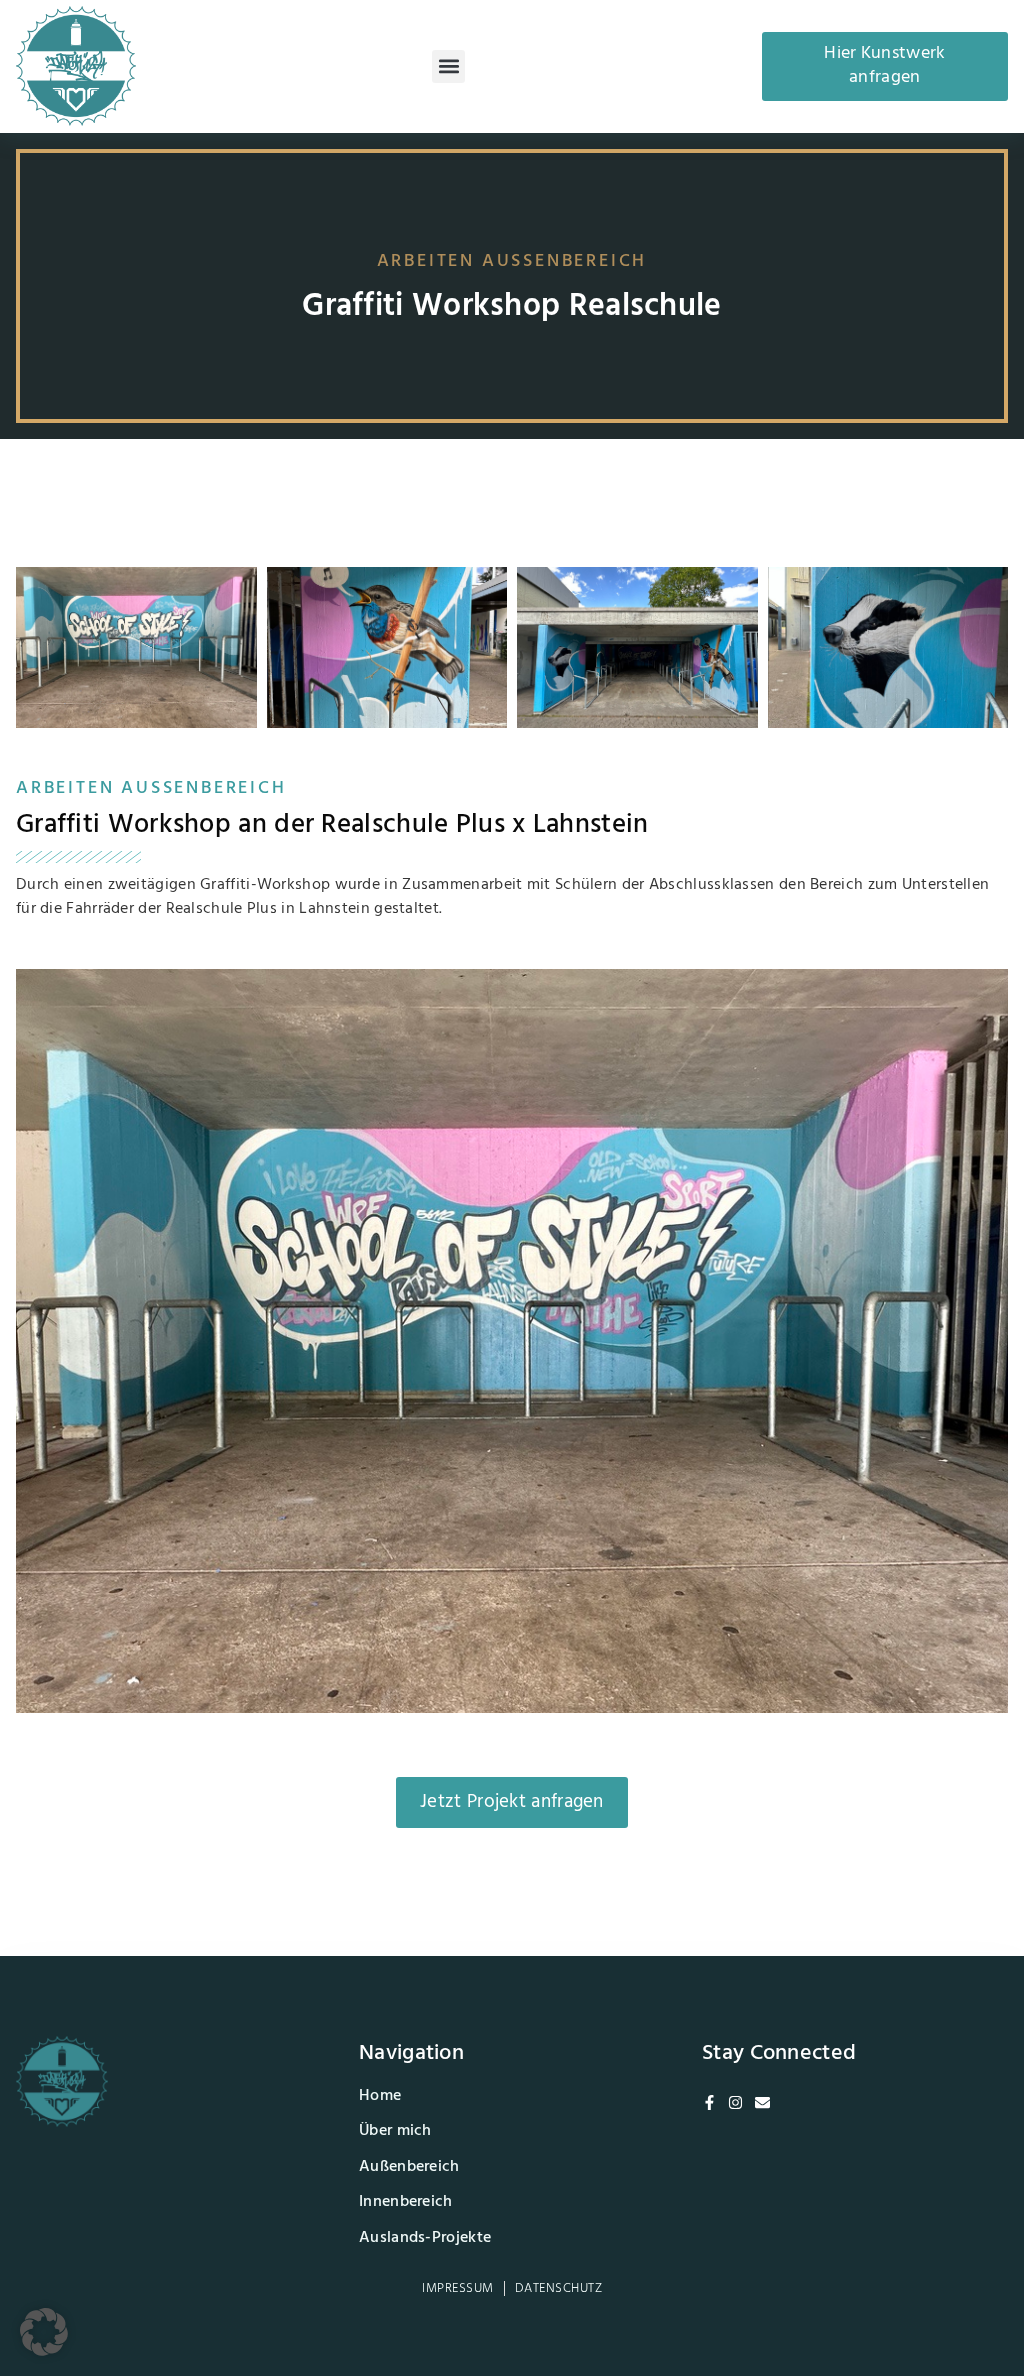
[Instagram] (735, 2102)
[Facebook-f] (709, 2102)
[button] (448, 66)
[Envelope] (762, 2102)
